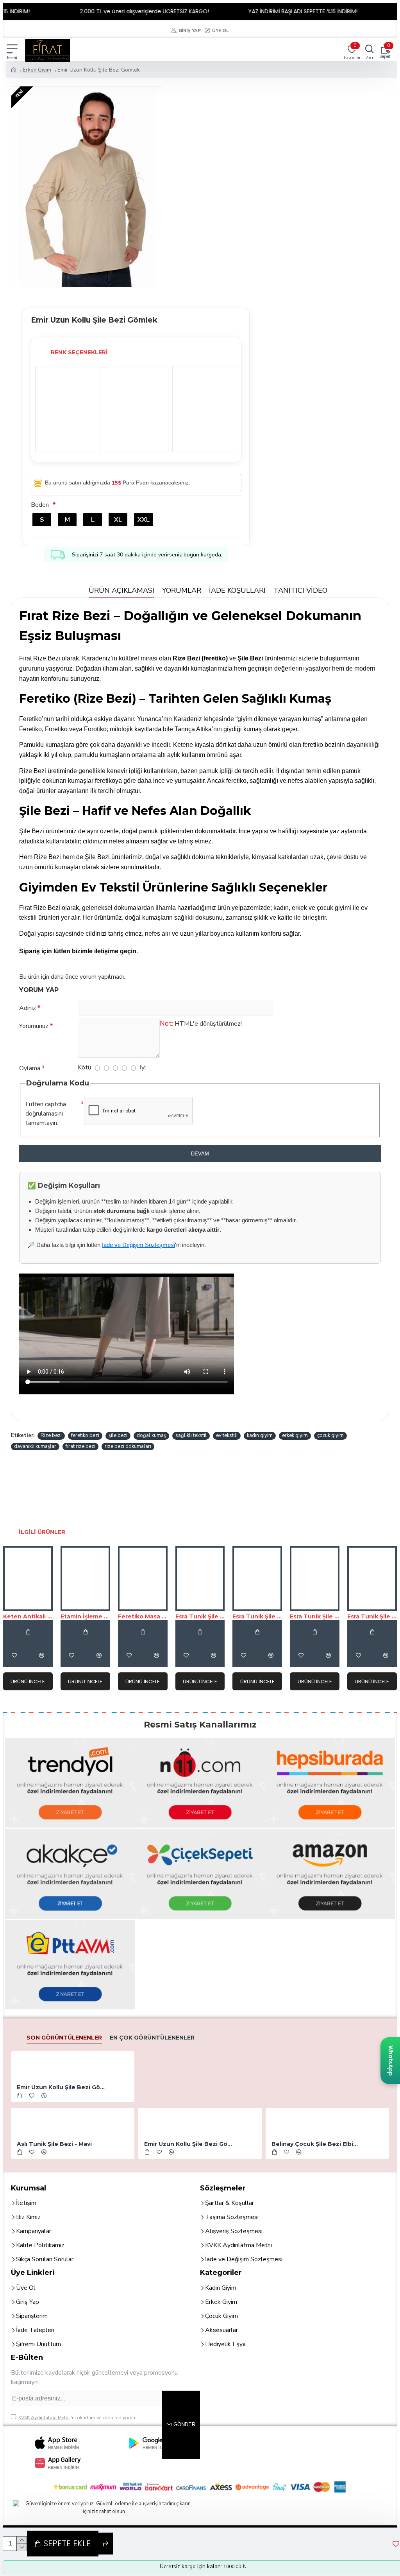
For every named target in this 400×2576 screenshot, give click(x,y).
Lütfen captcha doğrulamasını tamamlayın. (46, 1114)
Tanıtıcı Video (300, 590)
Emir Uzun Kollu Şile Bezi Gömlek (61, 2087)
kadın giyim (260, 1435)
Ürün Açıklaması (121, 590)
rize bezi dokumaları (128, 1446)
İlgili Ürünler (42, 1532)
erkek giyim (295, 1435)
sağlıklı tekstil (191, 1435)
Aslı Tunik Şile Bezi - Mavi (54, 2144)
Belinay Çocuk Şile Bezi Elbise (316, 2144)
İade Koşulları (237, 590)
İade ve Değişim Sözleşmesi (138, 1245)
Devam (200, 1154)
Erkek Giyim (37, 70)
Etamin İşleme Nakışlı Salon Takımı (85, 1616)
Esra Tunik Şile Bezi (200, 1616)
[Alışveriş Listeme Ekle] (14, 1655)
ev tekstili (227, 1435)
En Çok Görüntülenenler (152, 2038)
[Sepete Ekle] (28, 1632)
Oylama (30, 1068)
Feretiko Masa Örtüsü (143, 1616)
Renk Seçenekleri (79, 352)
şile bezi (118, 1435)
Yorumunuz (34, 1026)
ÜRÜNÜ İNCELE (28, 1682)
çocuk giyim (330, 1435)
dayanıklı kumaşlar (35, 1446)
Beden (40, 505)
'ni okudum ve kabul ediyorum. (78, 2418)
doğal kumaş (151, 1435)
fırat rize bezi (80, 1446)
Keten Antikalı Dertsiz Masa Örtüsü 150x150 (28, 1616)
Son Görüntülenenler (64, 2038)
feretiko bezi (85, 1435)
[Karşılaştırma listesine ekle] (41, 1655)
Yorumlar (182, 590)
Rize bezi (51, 1435)
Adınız (28, 1008)
